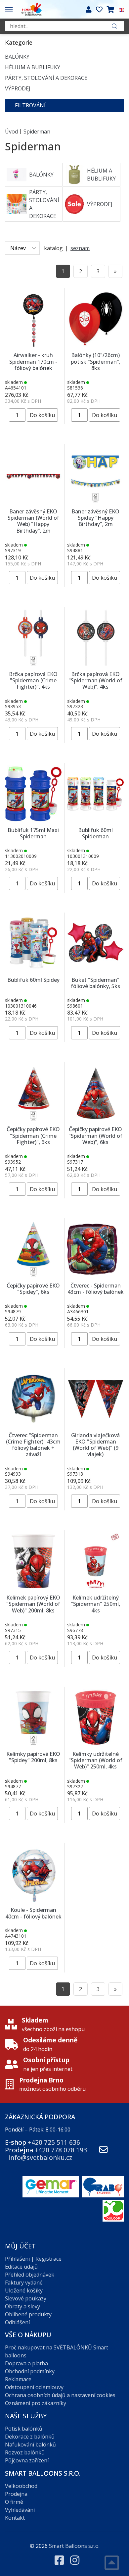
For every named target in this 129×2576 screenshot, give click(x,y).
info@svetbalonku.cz (40, 2157)
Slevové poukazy (26, 2298)
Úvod (11, 131)
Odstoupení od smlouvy (34, 2387)
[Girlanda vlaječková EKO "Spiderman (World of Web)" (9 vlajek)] (95, 1398)
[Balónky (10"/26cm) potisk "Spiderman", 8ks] (95, 318)
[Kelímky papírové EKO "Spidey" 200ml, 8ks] (33, 1717)
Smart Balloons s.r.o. (74, 2546)
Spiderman (37, 131)
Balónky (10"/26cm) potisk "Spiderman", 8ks (96, 361)
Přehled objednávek (30, 2275)
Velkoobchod (21, 2486)
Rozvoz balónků (25, 2452)
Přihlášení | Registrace (33, 2259)
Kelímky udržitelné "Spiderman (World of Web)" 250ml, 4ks (95, 1760)
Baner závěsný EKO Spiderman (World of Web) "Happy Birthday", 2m (33, 521)
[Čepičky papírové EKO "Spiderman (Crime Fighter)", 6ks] (33, 1092)
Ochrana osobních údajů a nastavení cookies (60, 2395)
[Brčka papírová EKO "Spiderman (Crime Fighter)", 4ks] (33, 637)
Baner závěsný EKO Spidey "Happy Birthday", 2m (95, 518)
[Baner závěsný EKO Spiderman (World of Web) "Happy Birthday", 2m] (33, 475)
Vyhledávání (20, 2510)
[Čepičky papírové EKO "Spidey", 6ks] (33, 1249)
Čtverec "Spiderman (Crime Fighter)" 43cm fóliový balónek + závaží (33, 1445)
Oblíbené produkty (28, 2314)
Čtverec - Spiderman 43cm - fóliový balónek (96, 1289)
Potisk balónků (24, 2429)
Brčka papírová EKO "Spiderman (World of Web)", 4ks (95, 680)
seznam (80, 248)
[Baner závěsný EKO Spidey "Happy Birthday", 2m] (95, 475)
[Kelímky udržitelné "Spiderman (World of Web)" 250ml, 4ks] (95, 1717)
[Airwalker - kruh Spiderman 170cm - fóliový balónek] (33, 318)
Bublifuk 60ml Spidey (33, 980)
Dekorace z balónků (30, 2437)
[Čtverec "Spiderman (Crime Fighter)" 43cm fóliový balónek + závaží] (33, 1398)
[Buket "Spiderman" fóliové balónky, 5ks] (95, 943)
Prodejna (16, 2494)
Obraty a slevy (22, 2306)
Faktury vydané (24, 2283)
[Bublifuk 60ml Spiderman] (95, 793)
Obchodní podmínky (30, 2371)
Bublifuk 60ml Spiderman (95, 833)
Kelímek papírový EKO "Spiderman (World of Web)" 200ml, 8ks (33, 1604)
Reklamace (18, 2379)
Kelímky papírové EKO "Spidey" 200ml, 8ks (33, 1757)
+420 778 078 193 (61, 2150)
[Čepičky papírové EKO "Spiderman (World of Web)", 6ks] (95, 1092)
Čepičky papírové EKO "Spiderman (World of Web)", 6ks (95, 1135)
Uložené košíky (24, 2290)
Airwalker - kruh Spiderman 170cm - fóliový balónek (33, 361)
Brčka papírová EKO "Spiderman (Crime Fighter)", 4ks (33, 680)
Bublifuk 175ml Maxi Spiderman (33, 833)
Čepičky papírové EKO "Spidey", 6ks (33, 1289)
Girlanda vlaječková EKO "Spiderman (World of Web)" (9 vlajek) (95, 1445)
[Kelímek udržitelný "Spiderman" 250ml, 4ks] (95, 1561)
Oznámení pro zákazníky (36, 2403)
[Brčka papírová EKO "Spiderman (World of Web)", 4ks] (95, 637)
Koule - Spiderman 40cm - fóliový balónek (33, 1913)
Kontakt (15, 2518)
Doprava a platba (26, 2363)
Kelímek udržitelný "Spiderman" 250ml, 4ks (95, 1604)
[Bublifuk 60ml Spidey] (33, 943)
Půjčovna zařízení (27, 2460)
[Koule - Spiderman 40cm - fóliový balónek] (33, 1873)
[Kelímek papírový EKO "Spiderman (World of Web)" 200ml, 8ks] (33, 1561)
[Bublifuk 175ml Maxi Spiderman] (33, 793)
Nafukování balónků (30, 2445)
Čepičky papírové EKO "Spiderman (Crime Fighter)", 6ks (33, 1135)
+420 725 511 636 (54, 2142)
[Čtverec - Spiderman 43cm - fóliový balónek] (95, 1249)
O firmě (14, 2502)
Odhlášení (17, 2322)
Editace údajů (21, 2267)
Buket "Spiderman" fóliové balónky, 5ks (95, 983)
